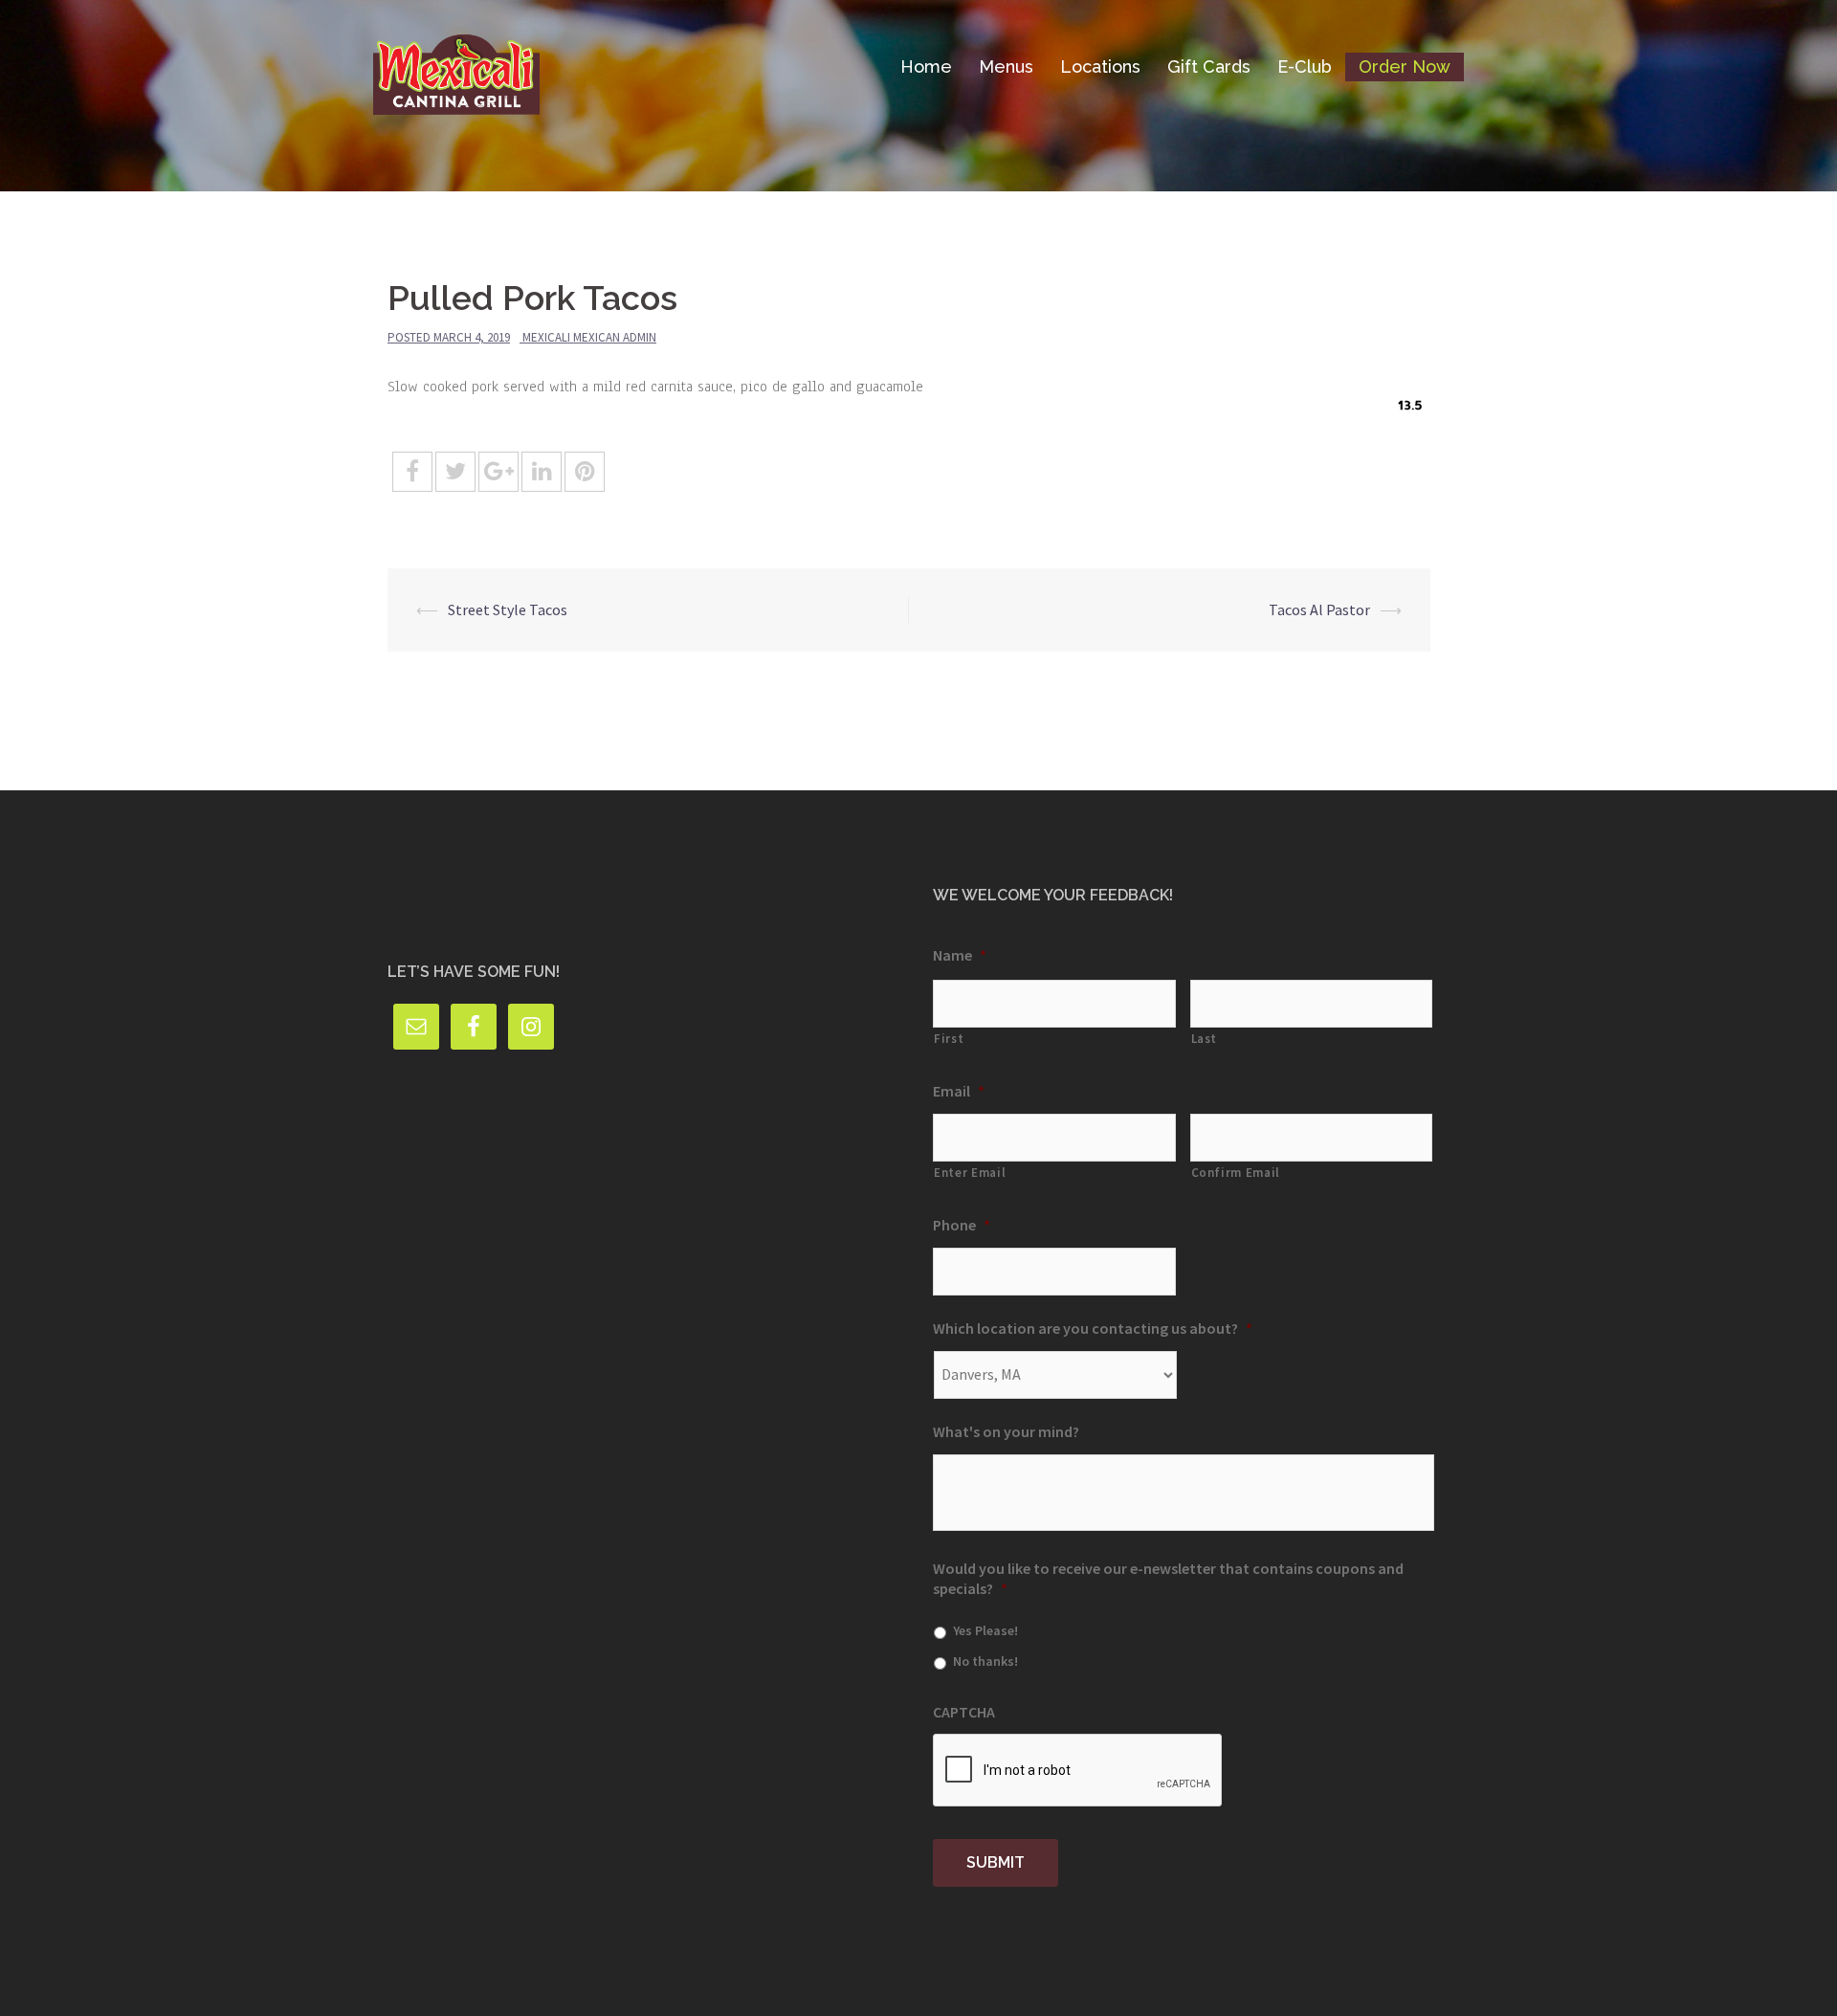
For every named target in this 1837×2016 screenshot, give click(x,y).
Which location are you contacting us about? (1093, 1328)
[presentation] (1078, 1771)
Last (1205, 1039)
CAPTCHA (964, 1712)
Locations (1100, 66)
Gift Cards (1209, 66)
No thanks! (985, 1661)
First (949, 1039)
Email (959, 1091)
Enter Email (970, 1173)
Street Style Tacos (508, 609)
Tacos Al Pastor (1319, 609)
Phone (962, 1225)
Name (960, 955)
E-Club (1305, 66)
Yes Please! (985, 1630)
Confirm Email (1236, 1173)
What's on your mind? (1006, 1431)
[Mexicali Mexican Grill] (456, 65)
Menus (1006, 66)
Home (926, 66)
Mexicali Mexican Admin (589, 337)
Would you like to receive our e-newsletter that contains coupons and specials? (1168, 1578)
